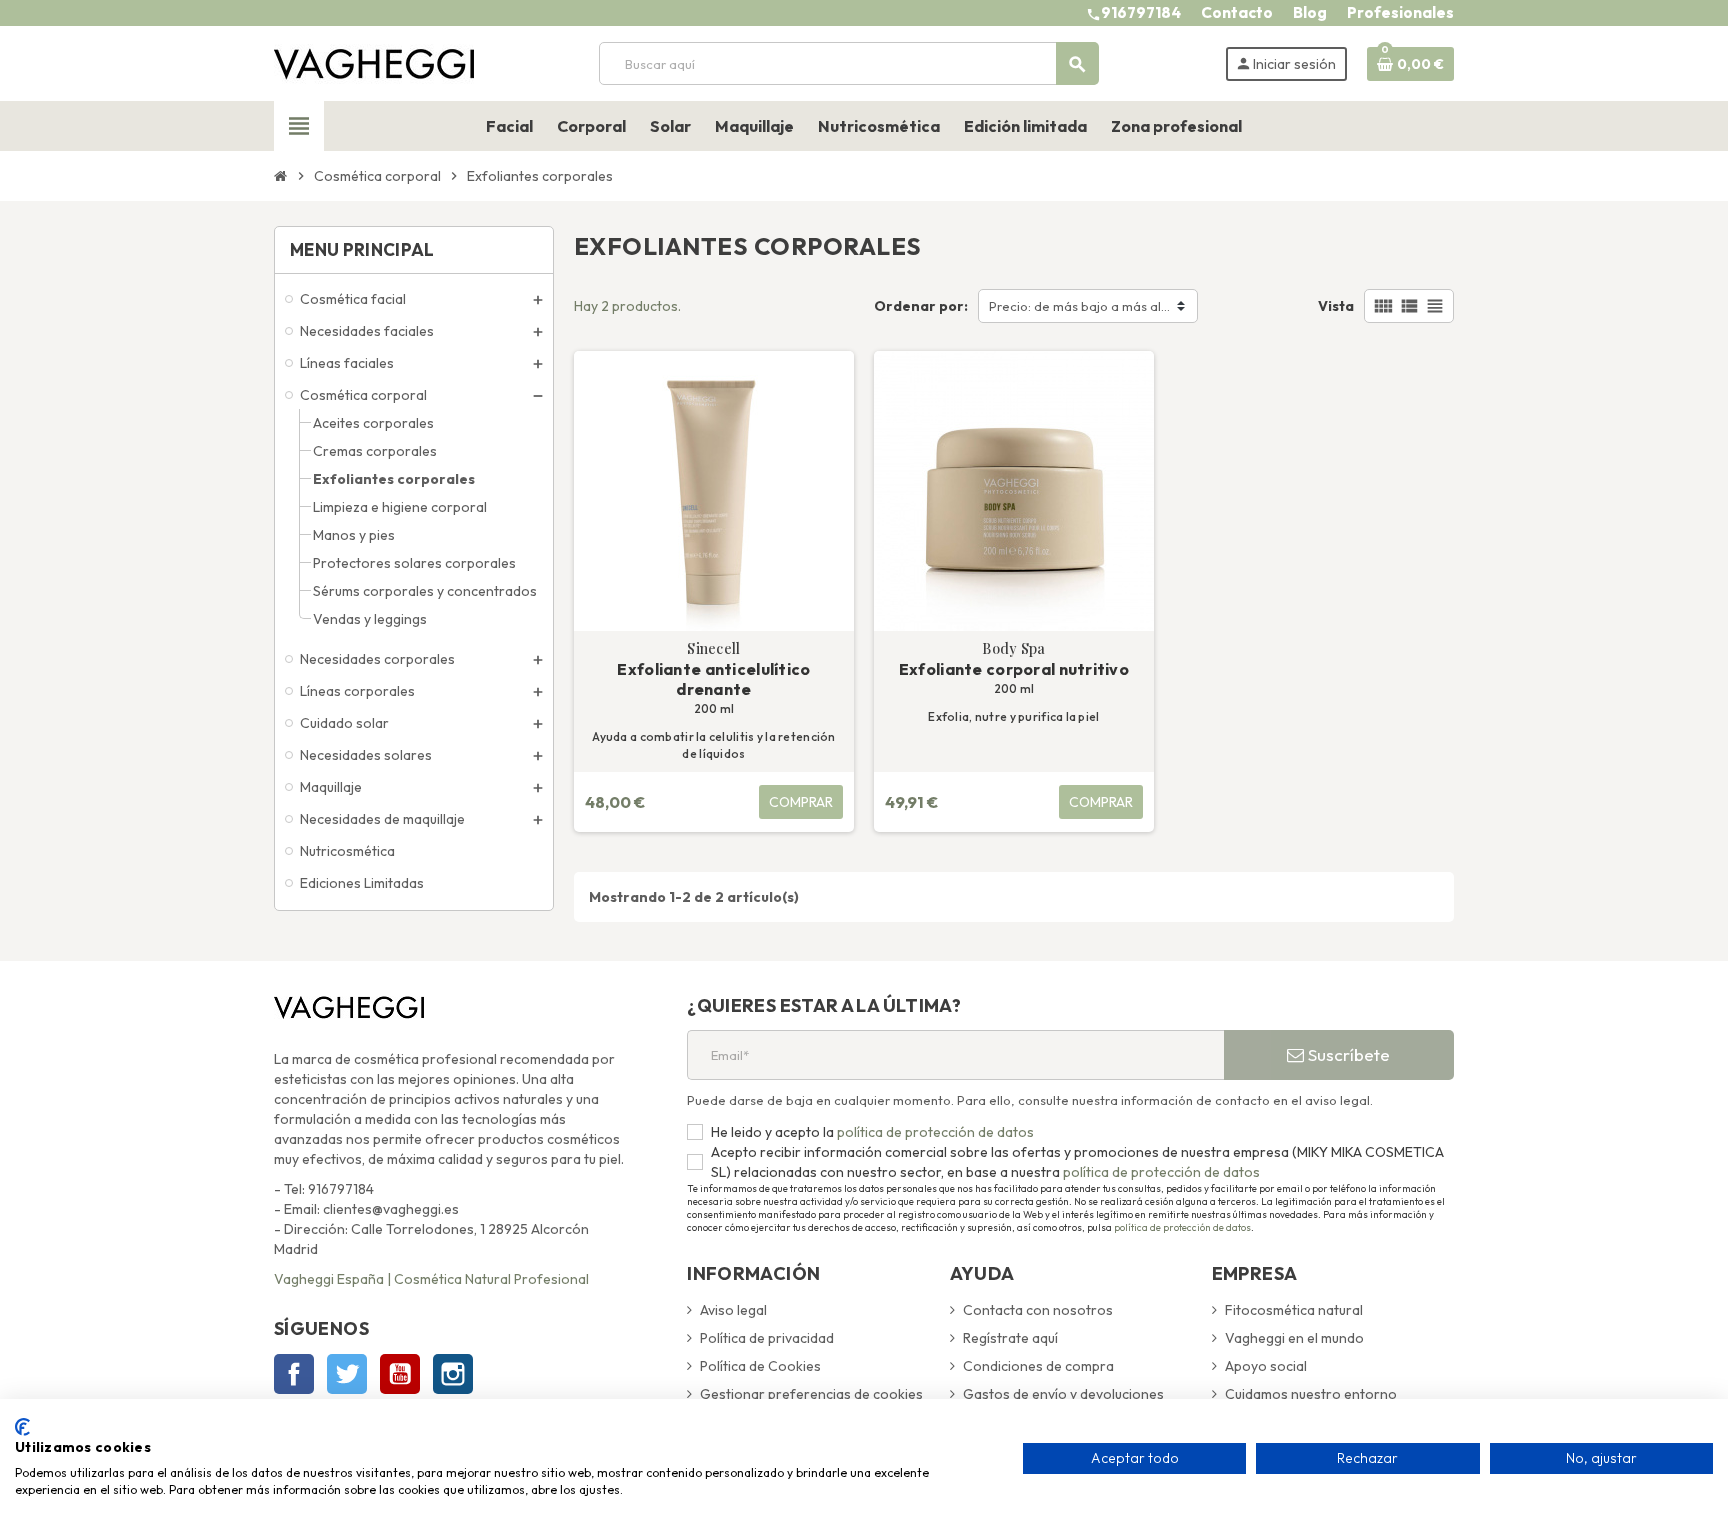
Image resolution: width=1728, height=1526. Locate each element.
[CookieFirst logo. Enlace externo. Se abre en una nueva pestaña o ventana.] (22, 1427)
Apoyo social (1266, 1366)
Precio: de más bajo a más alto (1081, 306)
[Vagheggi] (374, 62)
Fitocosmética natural (1294, 1310)
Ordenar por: (921, 306)
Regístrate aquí (1010, 1338)
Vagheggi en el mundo (1294, 1338)
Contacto (1237, 12)
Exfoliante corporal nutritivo (1014, 669)
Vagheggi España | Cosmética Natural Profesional (431, 1279)
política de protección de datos (934, 1132)
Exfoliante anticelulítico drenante (713, 679)
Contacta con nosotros (1038, 1310)
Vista (1336, 306)
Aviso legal (733, 1310)
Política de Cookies (760, 1366)
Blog (1310, 12)
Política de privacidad (767, 1338)
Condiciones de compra (1038, 1366)
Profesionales (1400, 12)
